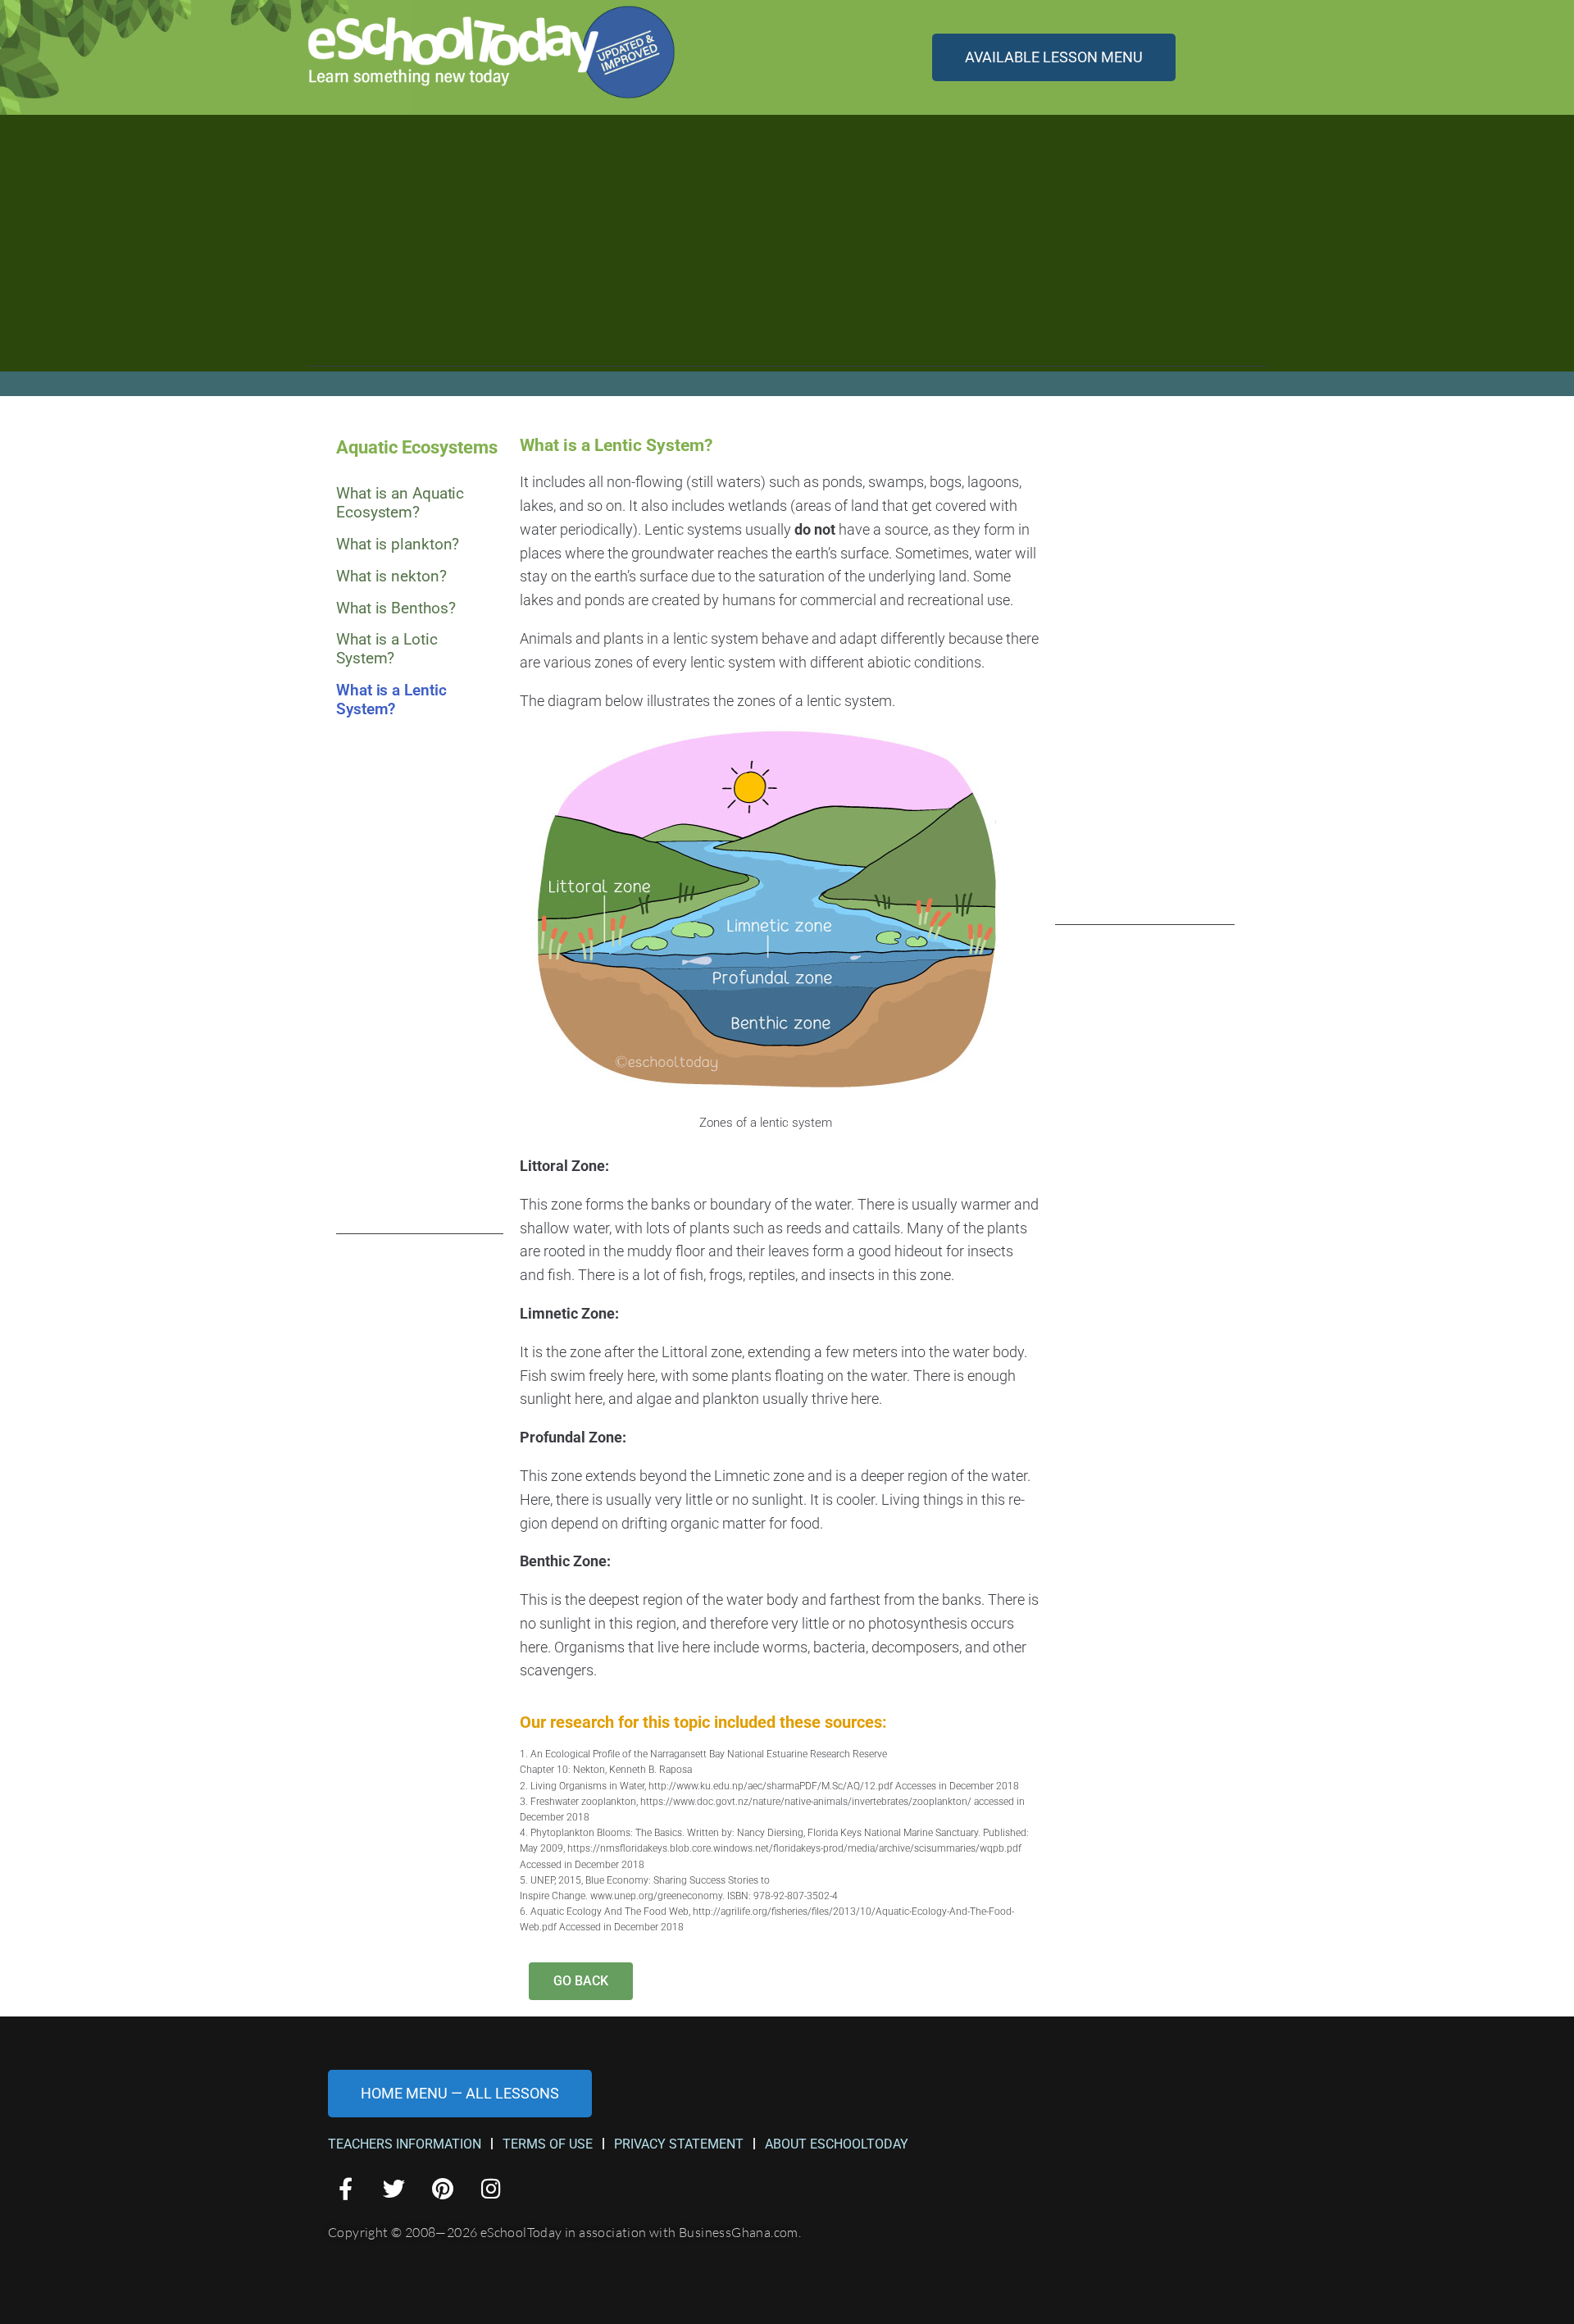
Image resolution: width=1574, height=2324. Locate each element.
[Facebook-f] (346, 2188)
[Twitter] (394, 2188)
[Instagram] (491, 2188)
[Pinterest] (442, 2188)
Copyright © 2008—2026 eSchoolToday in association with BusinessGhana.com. (564, 2232)
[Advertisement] (787, 252)
